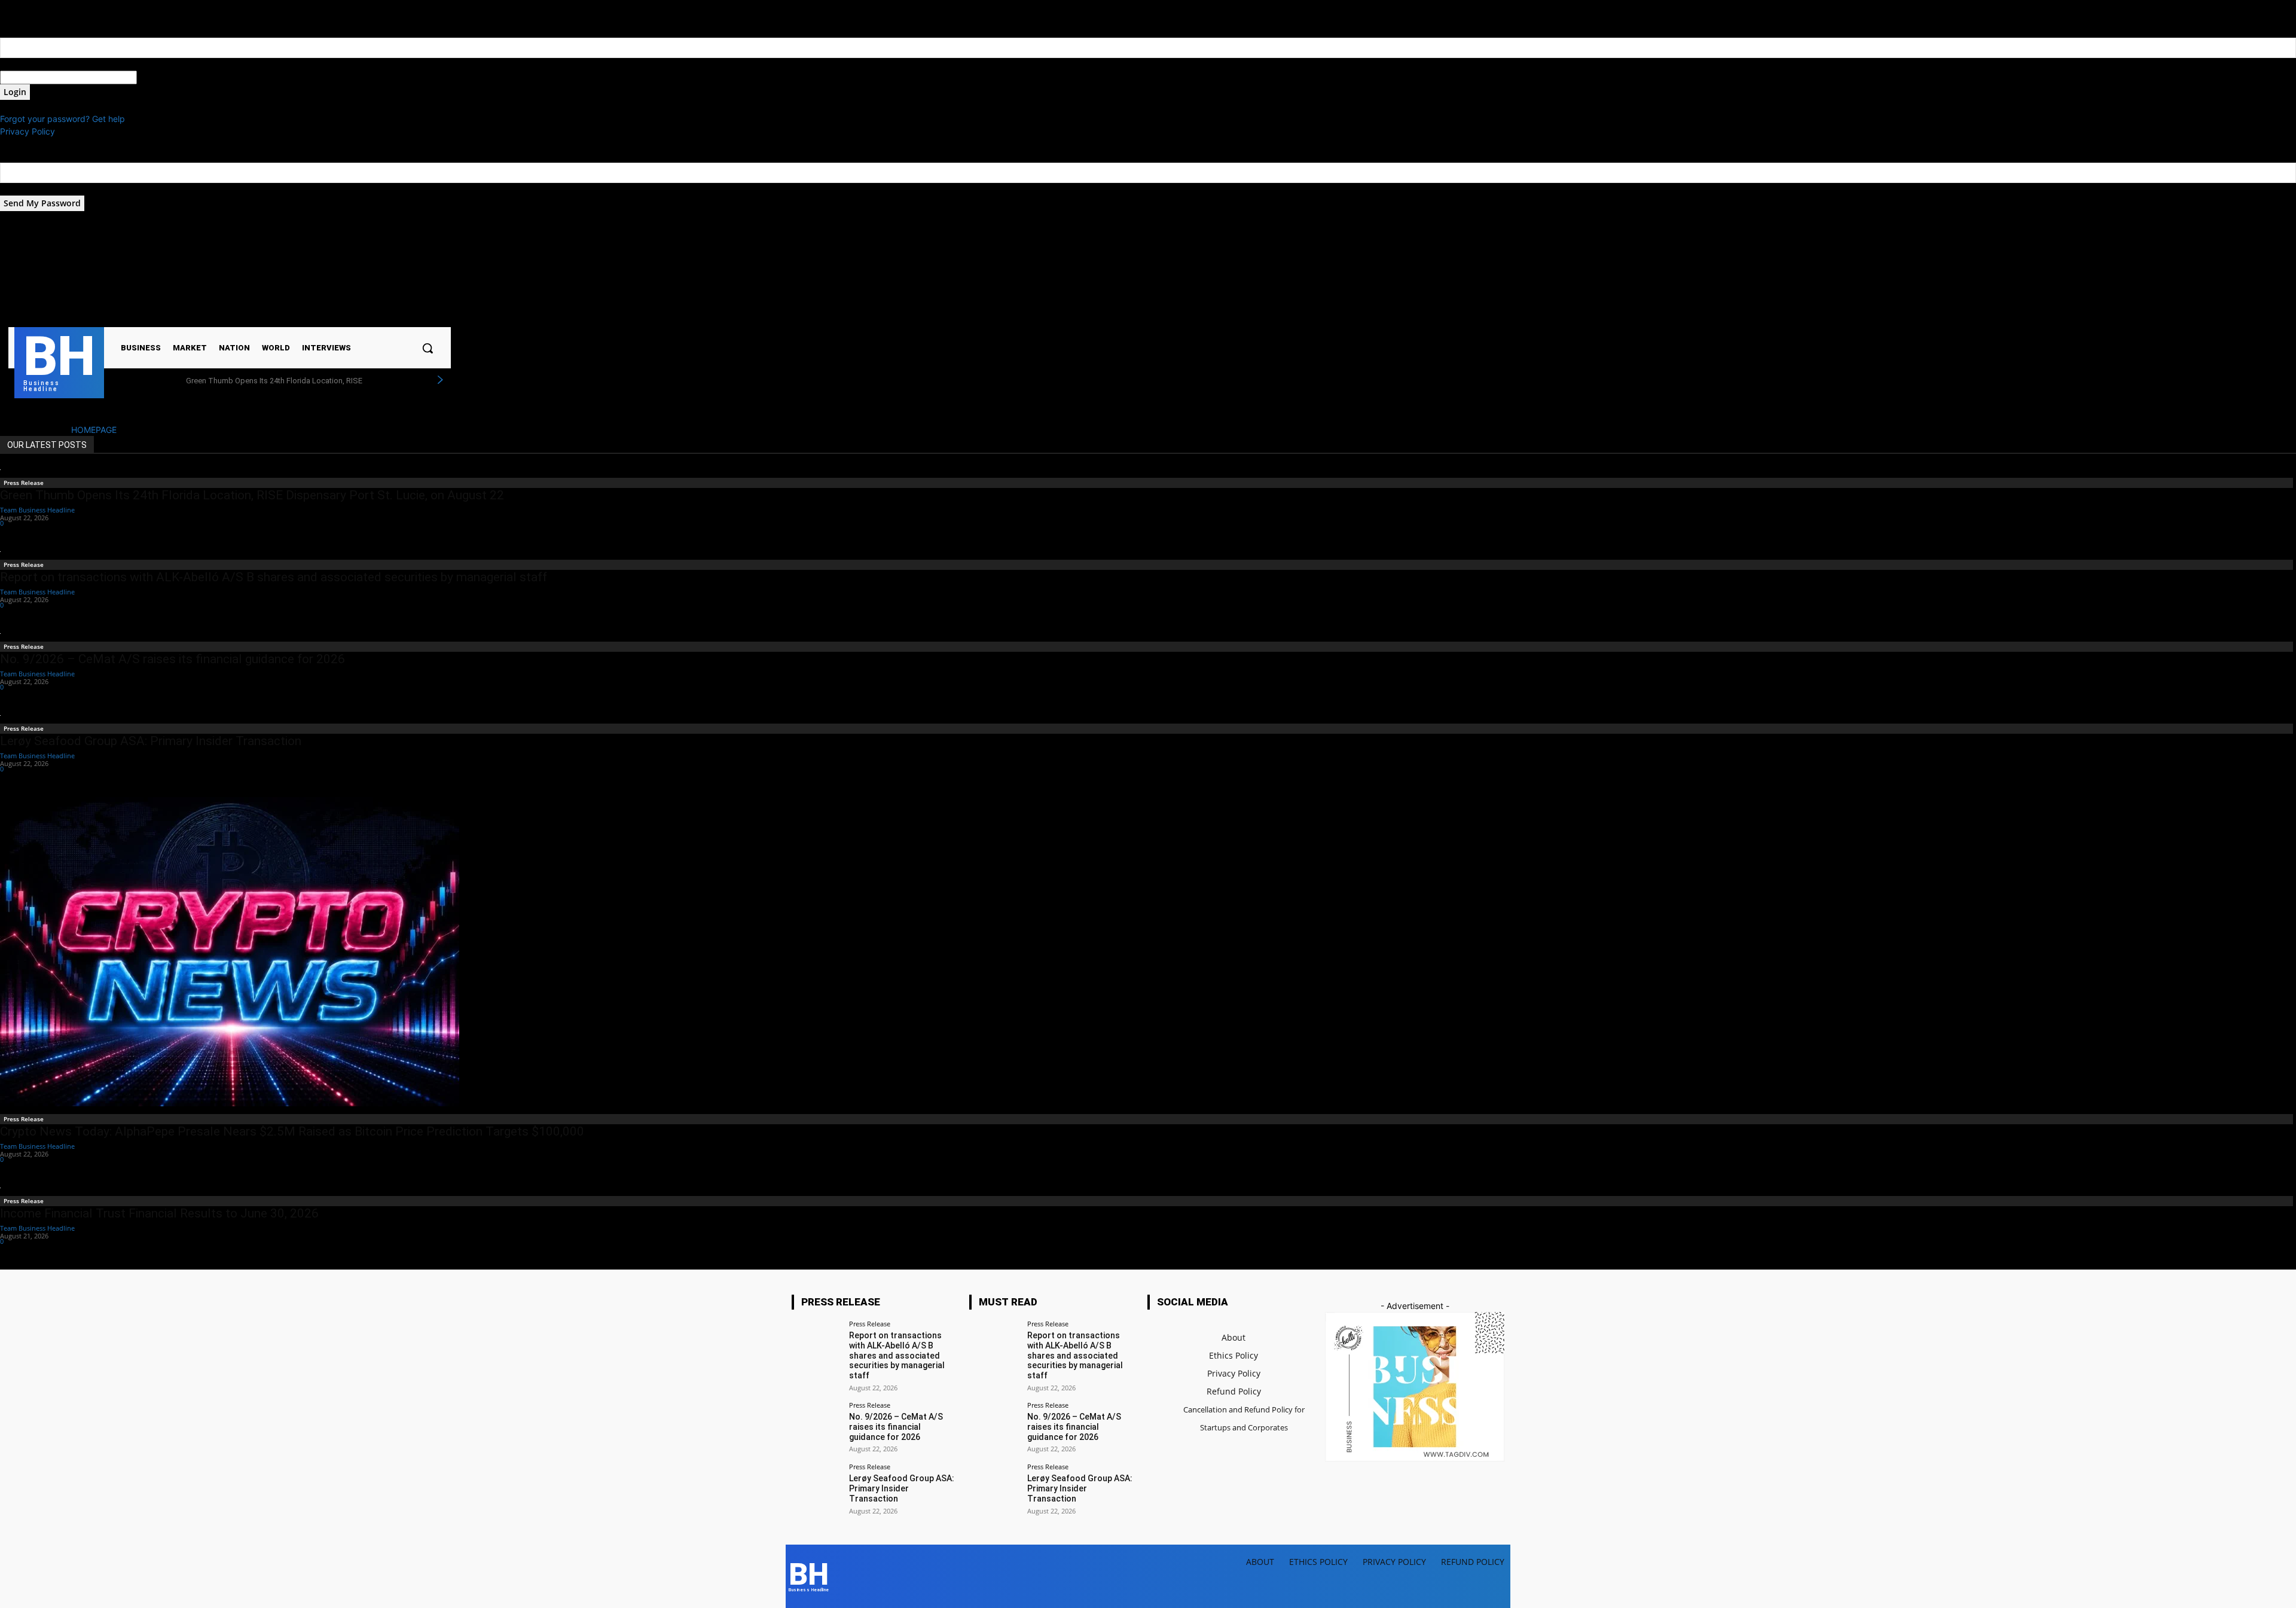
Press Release (24, 483)
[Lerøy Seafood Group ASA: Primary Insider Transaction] (816, 1488)
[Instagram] (342, 275)
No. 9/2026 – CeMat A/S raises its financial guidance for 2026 (172, 659)
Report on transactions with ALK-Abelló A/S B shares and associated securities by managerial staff (274, 577)
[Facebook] (327, 275)
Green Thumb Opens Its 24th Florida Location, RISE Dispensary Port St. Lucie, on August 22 (252, 495)
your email (20, 189)
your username (29, 64)
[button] (428, 348)
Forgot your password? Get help (62, 119)
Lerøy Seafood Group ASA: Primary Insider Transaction (151, 741)
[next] (440, 380)
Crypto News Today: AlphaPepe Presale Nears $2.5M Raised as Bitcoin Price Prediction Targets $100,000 (292, 1131)
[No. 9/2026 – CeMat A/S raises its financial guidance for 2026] (816, 1427)
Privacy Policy (28, 131)
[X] (358, 275)
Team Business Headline (37, 510)
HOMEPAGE (94, 430)
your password (166, 77)
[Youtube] (373, 275)
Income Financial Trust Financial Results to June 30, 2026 (159, 1213)
